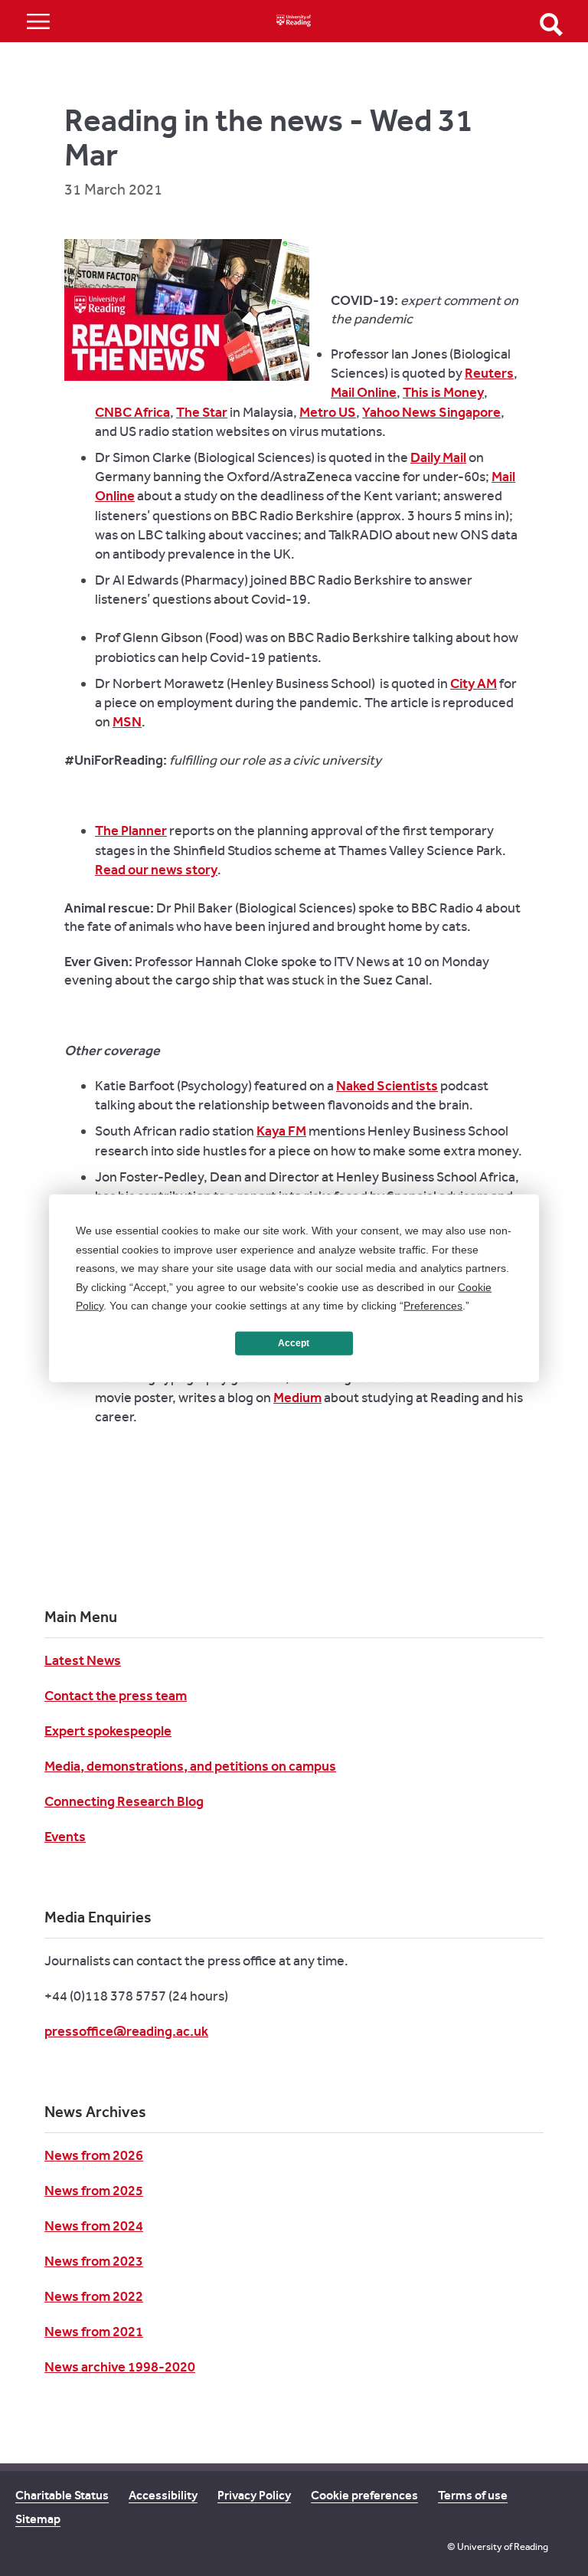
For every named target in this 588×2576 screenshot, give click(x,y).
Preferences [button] (433, 1306)
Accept (294, 1343)
